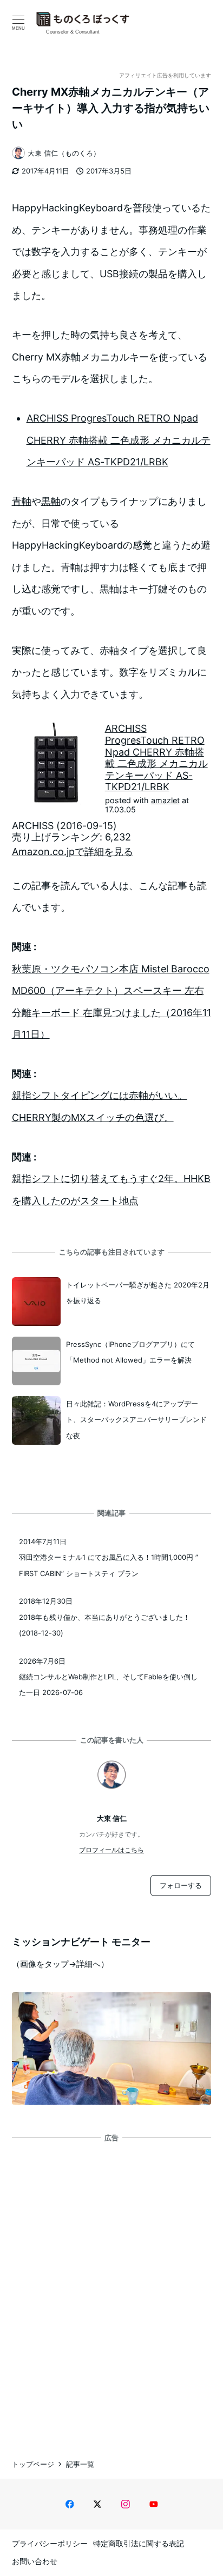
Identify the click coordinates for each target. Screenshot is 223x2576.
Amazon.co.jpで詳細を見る (73, 852)
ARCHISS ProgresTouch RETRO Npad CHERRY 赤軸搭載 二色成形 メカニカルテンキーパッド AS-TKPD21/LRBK (119, 440)
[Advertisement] (111, 2291)
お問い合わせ (35, 2561)
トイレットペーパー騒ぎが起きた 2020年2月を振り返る (138, 1293)
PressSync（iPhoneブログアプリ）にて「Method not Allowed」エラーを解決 (130, 1352)
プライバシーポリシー (50, 2543)
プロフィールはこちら (111, 1850)
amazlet (165, 800)
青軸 (22, 501)
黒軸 (51, 501)
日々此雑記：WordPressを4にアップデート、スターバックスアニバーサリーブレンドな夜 (136, 1420)
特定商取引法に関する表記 (139, 2543)
